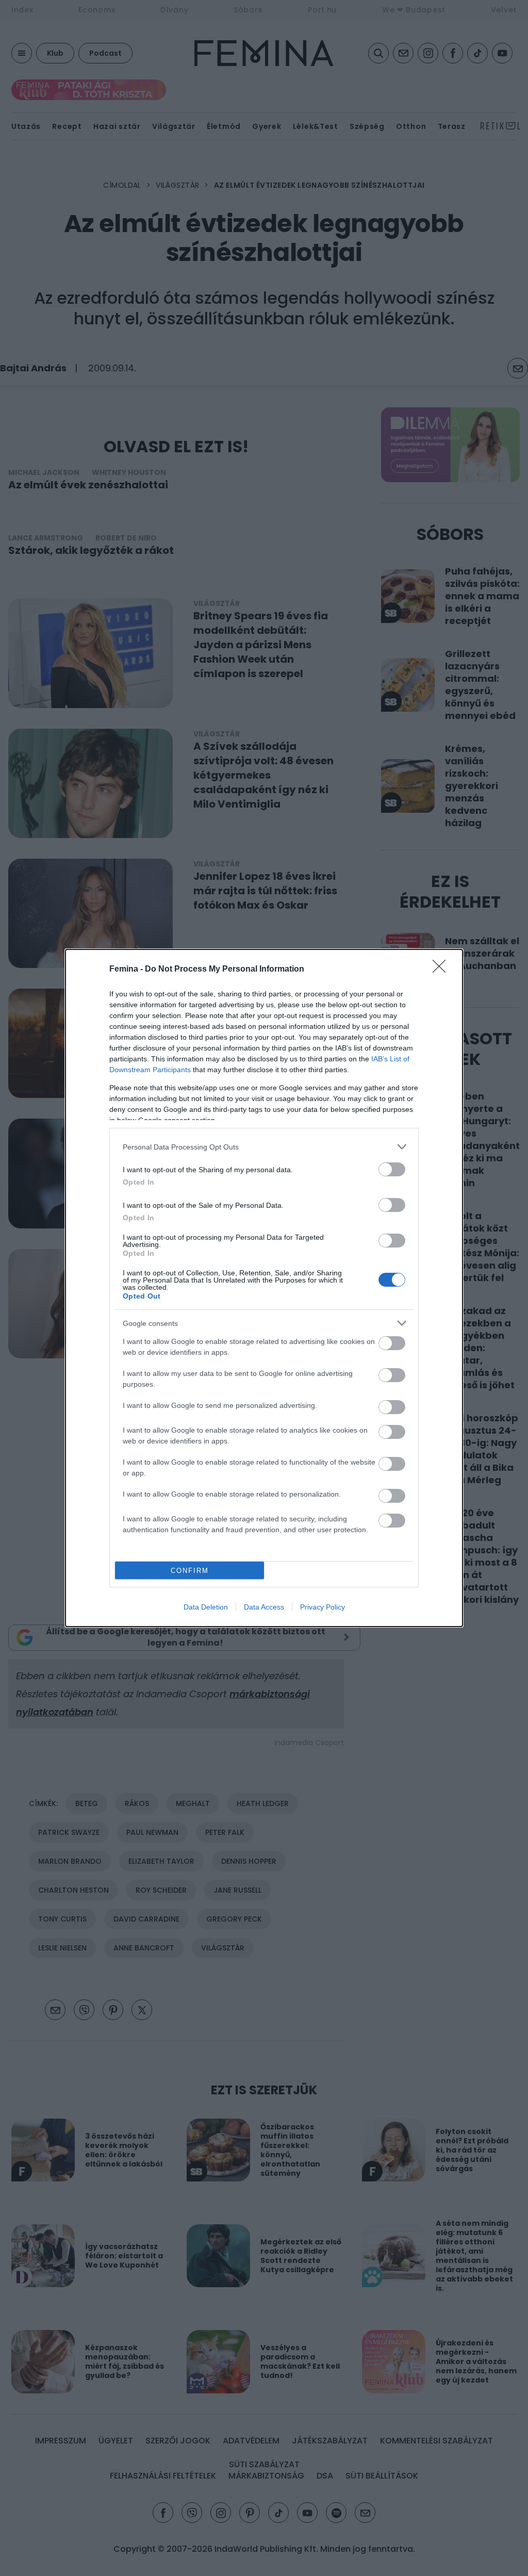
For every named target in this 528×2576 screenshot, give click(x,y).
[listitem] (264, 1147)
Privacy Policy (323, 1607)
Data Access (264, 1607)
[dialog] (264, 1288)
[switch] (392, 1169)
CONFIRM (190, 1571)
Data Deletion (206, 1607)
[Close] (442, 970)
